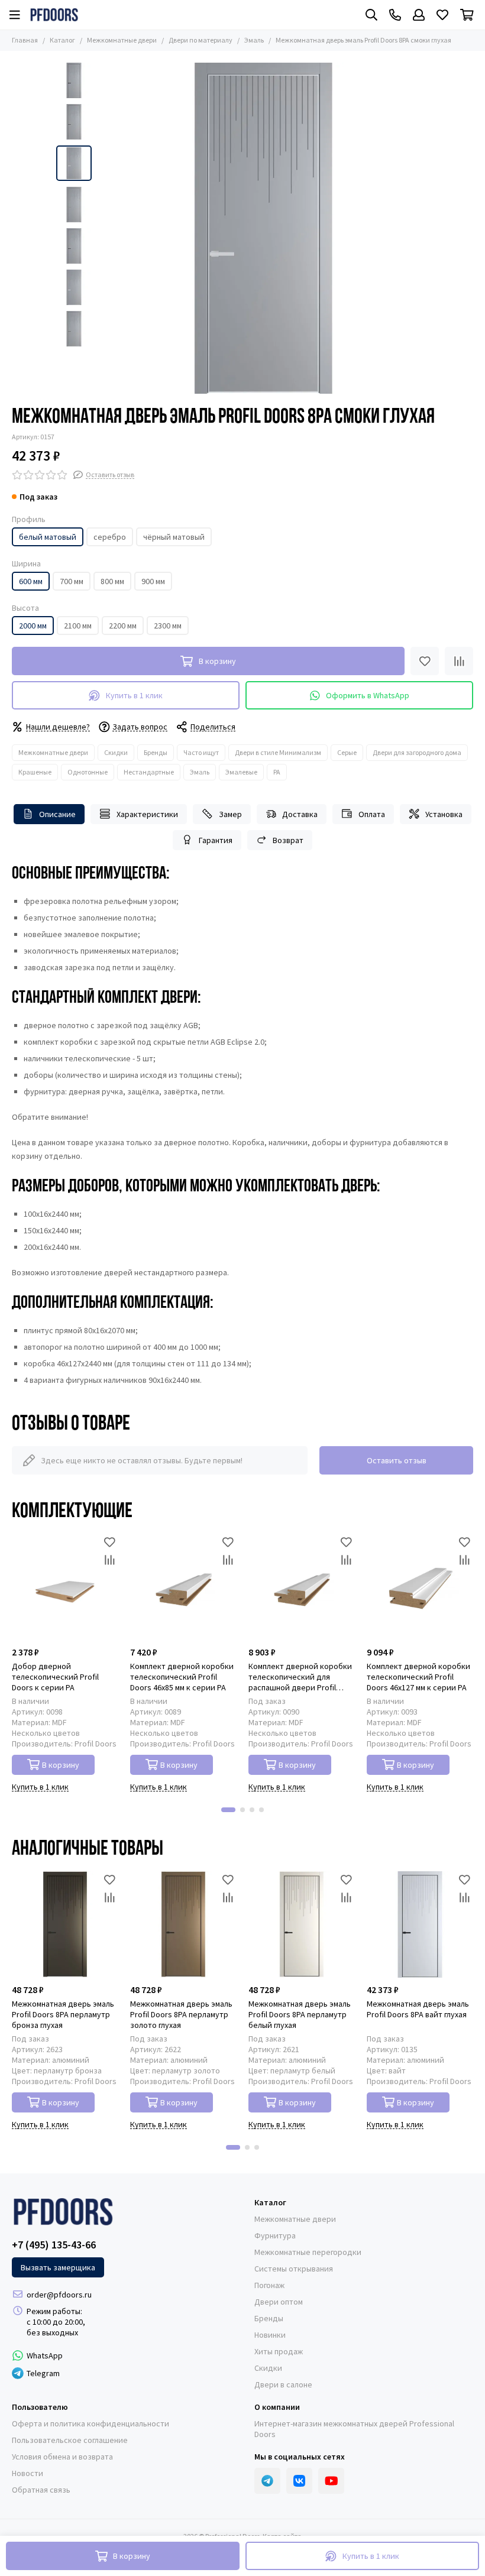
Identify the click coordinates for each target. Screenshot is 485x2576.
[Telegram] (267, 2481)
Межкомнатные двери (122, 40)
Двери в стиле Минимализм (278, 752)
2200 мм (123, 626)
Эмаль (254, 40)
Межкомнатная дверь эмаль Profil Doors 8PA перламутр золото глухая (181, 2014)
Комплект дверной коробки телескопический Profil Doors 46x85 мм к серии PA (182, 1677)
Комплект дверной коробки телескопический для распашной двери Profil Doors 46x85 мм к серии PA (300, 1677)
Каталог (62, 40)
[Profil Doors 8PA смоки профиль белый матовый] (263, 228)
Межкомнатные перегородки (308, 2252)
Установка (444, 814)
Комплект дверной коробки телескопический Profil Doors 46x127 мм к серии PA (418, 1677)
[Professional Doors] (54, 15)
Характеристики (147, 814)
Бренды (156, 752)
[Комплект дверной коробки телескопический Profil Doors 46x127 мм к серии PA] (420, 1587)
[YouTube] (331, 2481)
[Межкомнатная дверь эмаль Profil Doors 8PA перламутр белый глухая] (302, 1924)
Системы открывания (294, 2269)
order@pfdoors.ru (59, 2295)
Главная (25, 40)
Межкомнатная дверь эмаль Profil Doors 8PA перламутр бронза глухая (63, 2014)
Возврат (288, 840)
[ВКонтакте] (299, 2481)
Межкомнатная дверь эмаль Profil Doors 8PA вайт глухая (418, 2009)
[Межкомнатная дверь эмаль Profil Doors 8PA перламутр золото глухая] (183, 1924)
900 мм (153, 581)
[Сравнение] (459, 661)
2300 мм (168, 626)
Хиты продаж (279, 2351)
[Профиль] (419, 15)
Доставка (300, 814)
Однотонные (88, 772)
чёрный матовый (174, 537)
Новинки (270, 2335)
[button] (104, 228)
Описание (57, 814)
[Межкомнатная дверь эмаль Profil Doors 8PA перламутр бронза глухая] (65, 1924)
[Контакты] (395, 15)
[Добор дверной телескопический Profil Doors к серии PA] (65, 1587)
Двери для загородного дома (417, 752)
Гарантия (216, 840)
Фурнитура (275, 2235)
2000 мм (33, 626)
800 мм (112, 581)
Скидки (116, 752)
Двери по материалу (201, 40)
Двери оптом (279, 2302)
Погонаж (269, 2285)
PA (277, 772)
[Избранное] (425, 661)
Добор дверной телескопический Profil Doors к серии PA (55, 1677)
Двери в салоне (283, 2384)
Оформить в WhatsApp (368, 695)
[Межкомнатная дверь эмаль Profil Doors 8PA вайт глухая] (420, 1924)
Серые (347, 752)
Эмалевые (241, 772)
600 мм (31, 581)
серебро (110, 537)
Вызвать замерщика (58, 2267)
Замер (230, 814)
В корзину (61, 1765)
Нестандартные (149, 772)
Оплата (372, 814)
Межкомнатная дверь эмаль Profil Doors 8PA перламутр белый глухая (300, 2014)
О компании (277, 2407)
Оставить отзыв (397, 1460)
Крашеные (35, 772)
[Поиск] (371, 15)
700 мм (72, 581)
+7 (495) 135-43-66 (54, 2245)
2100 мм (78, 626)
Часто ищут (201, 752)
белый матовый (48, 537)
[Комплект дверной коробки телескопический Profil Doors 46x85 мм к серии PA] (183, 1587)
